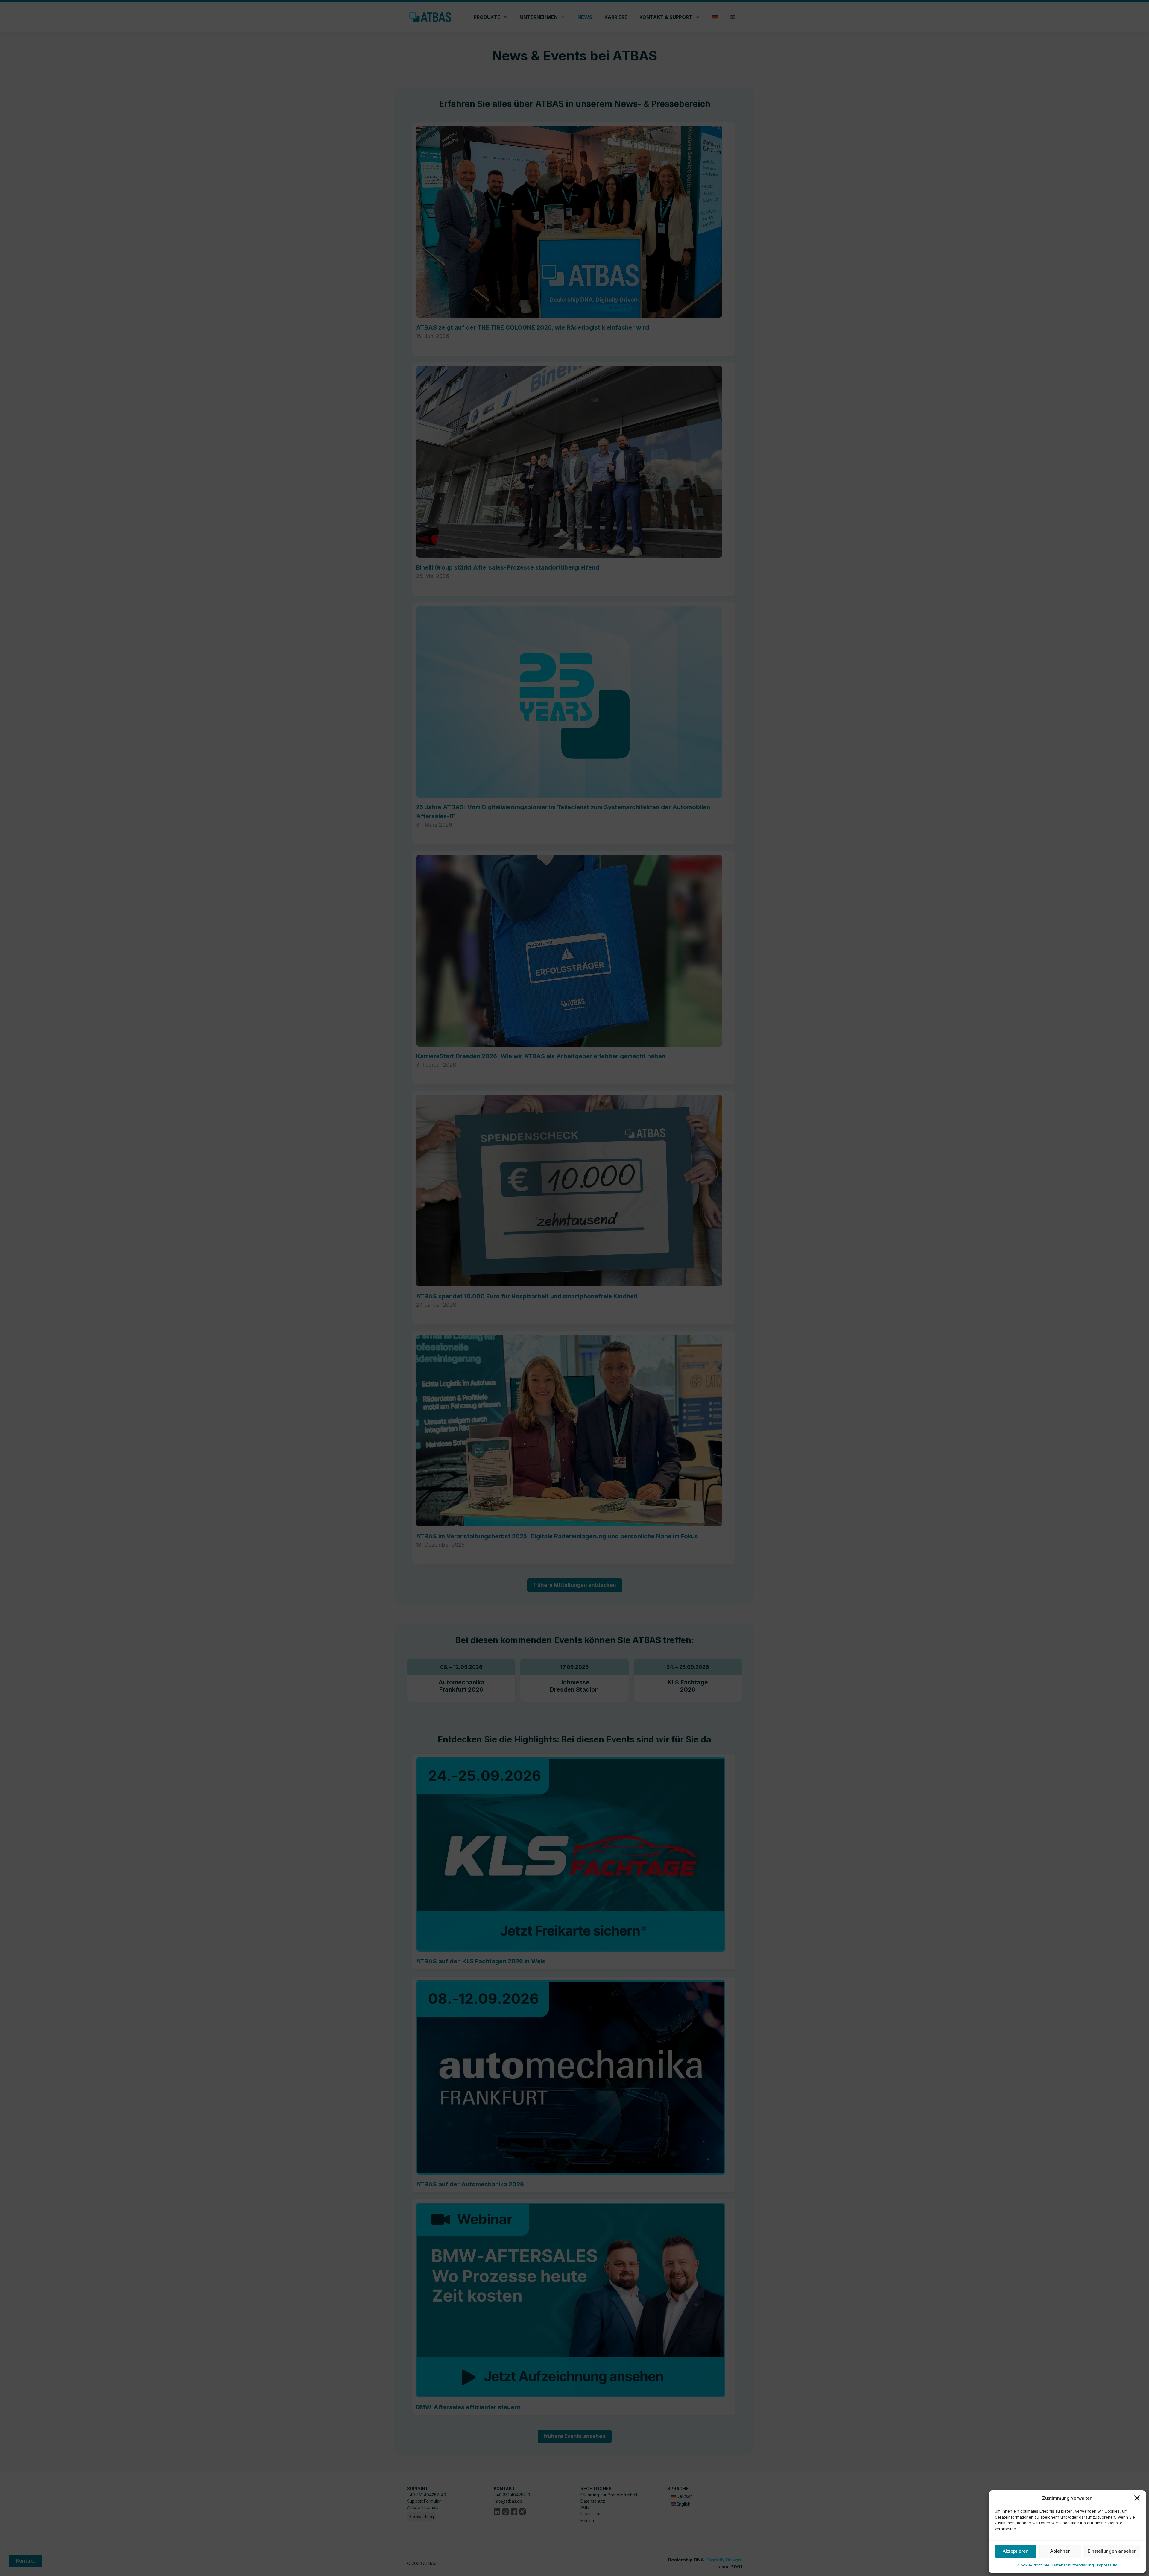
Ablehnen (1060, 2551)
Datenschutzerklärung (1073, 2565)
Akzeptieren (1016, 2551)
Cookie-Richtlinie (1034, 2565)
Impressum (1107, 2565)
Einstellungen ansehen (1112, 2551)
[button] (1137, 2498)
